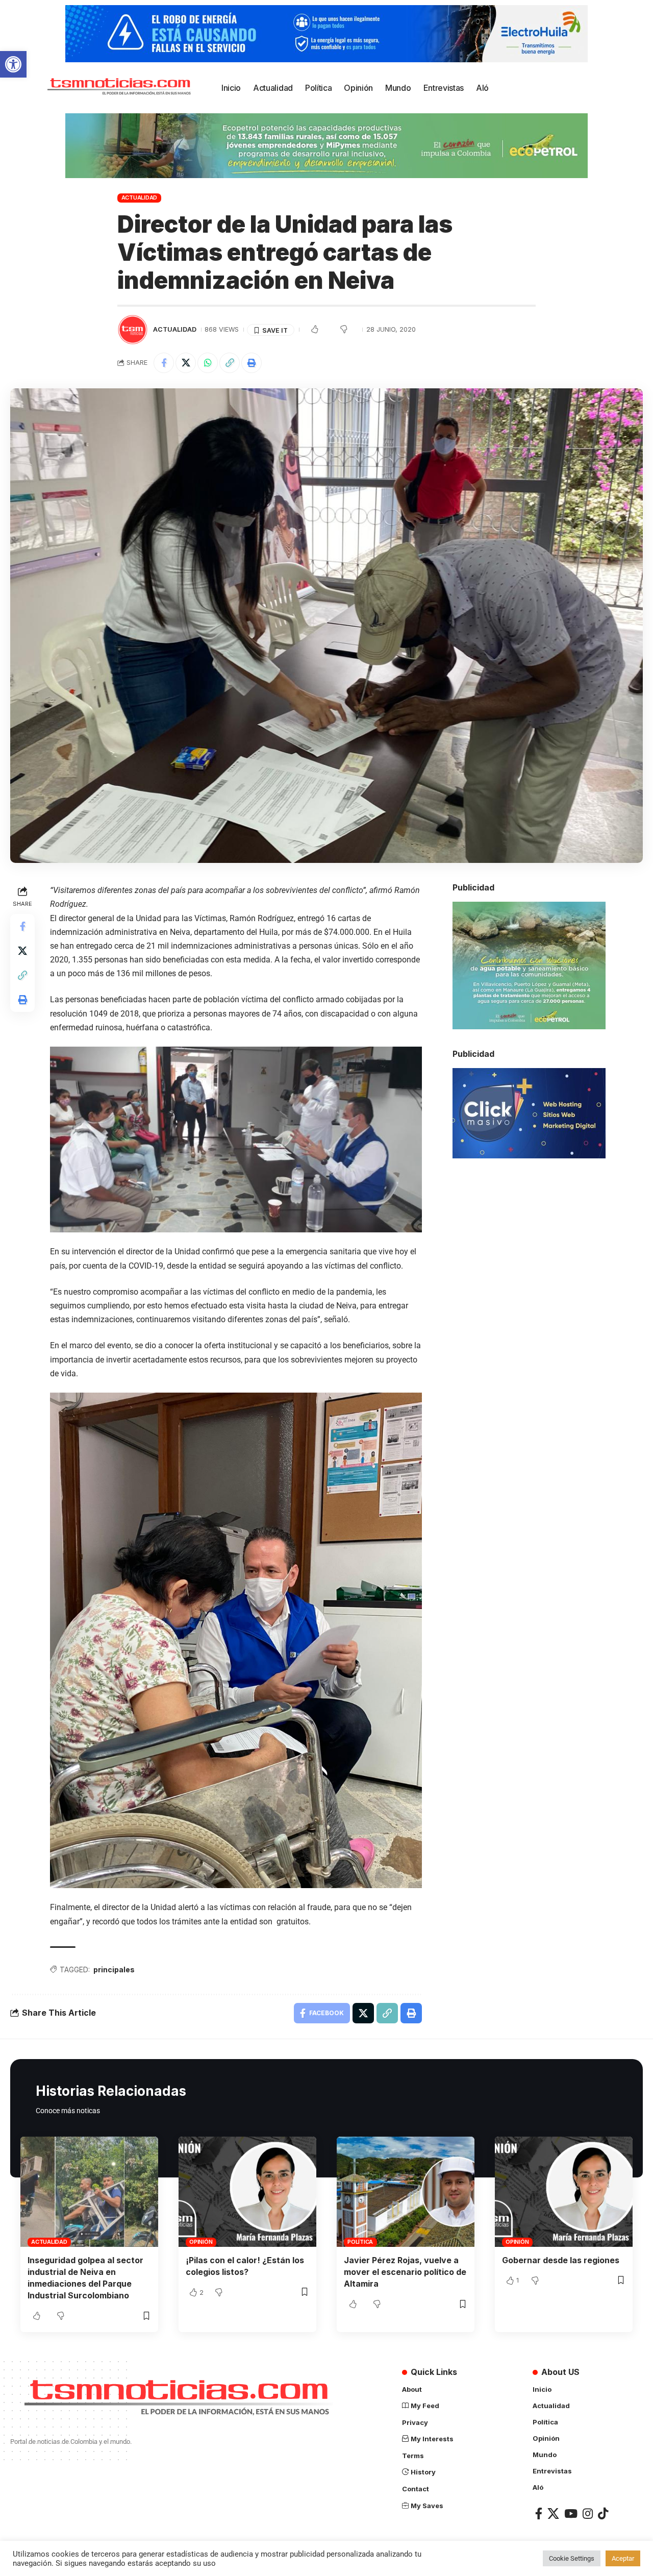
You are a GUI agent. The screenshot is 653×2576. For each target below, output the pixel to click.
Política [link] (360, 2242)
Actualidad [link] (140, 197)
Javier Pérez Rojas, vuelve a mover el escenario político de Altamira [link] (405, 2272)
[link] (13, 64)
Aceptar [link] (623, 2558)
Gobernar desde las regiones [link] (561, 2260)
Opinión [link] (201, 2242)
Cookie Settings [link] (572, 2558)
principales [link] (114, 1970)
